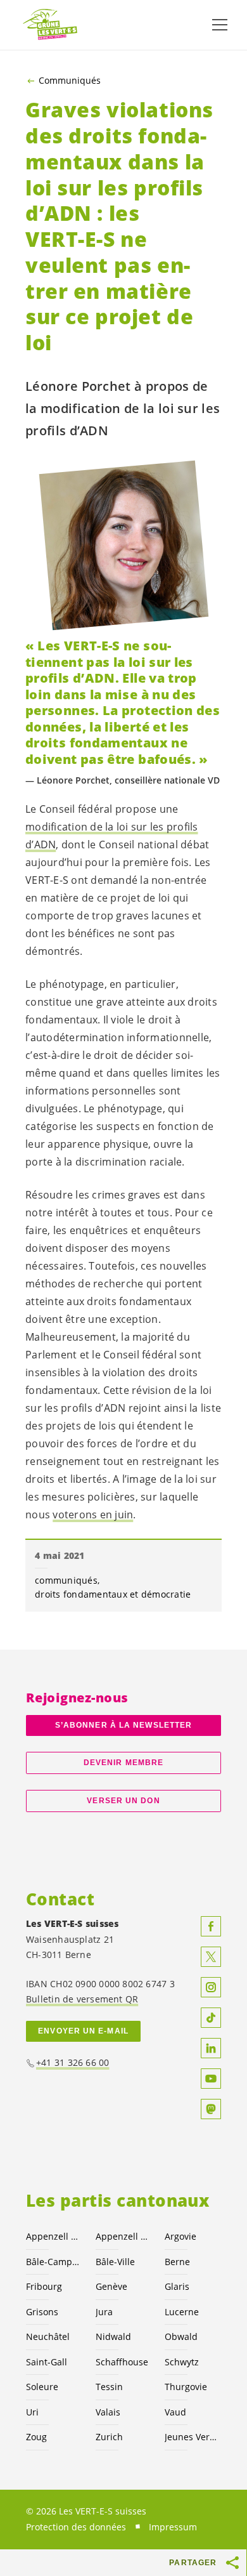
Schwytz (182, 2362)
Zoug (36, 2437)
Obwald (181, 2336)
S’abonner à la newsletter (123, 1725)
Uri (32, 2412)
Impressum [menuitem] (173, 2527)
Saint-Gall (47, 2362)
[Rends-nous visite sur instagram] (211, 1987)
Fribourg (44, 2286)
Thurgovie (186, 2387)
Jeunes (192, 2437)
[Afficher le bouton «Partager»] (233, 2563)
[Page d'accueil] (51, 25)
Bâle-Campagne (53, 2262)
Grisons (42, 2312)
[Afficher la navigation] (220, 25)
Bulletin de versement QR (82, 1999)
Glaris (177, 2286)
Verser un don (123, 1801)
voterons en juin (93, 1515)
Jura (104, 2312)
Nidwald (113, 2336)
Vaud (175, 2412)
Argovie (180, 2236)
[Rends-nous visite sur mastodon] (211, 2109)
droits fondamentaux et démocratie (113, 1594)
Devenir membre (123, 1763)
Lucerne (182, 2312)
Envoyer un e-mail (83, 2031)
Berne (177, 2262)
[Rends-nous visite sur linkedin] (211, 2048)
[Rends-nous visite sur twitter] (211, 1957)
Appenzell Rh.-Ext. (53, 2236)
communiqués (66, 1580)
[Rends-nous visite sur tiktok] (211, 2018)
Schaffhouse (122, 2362)
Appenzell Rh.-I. (123, 2236)
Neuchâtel (48, 2336)
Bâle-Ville (115, 2262)
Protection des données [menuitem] (76, 2527)
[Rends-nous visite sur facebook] (211, 1926)
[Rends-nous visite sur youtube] (211, 2079)
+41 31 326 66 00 (73, 2062)
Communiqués (70, 81)
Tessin (109, 2387)
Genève (111, 2286)
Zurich (109, 2437)
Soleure (42, 2387)
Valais (108, 2412)
